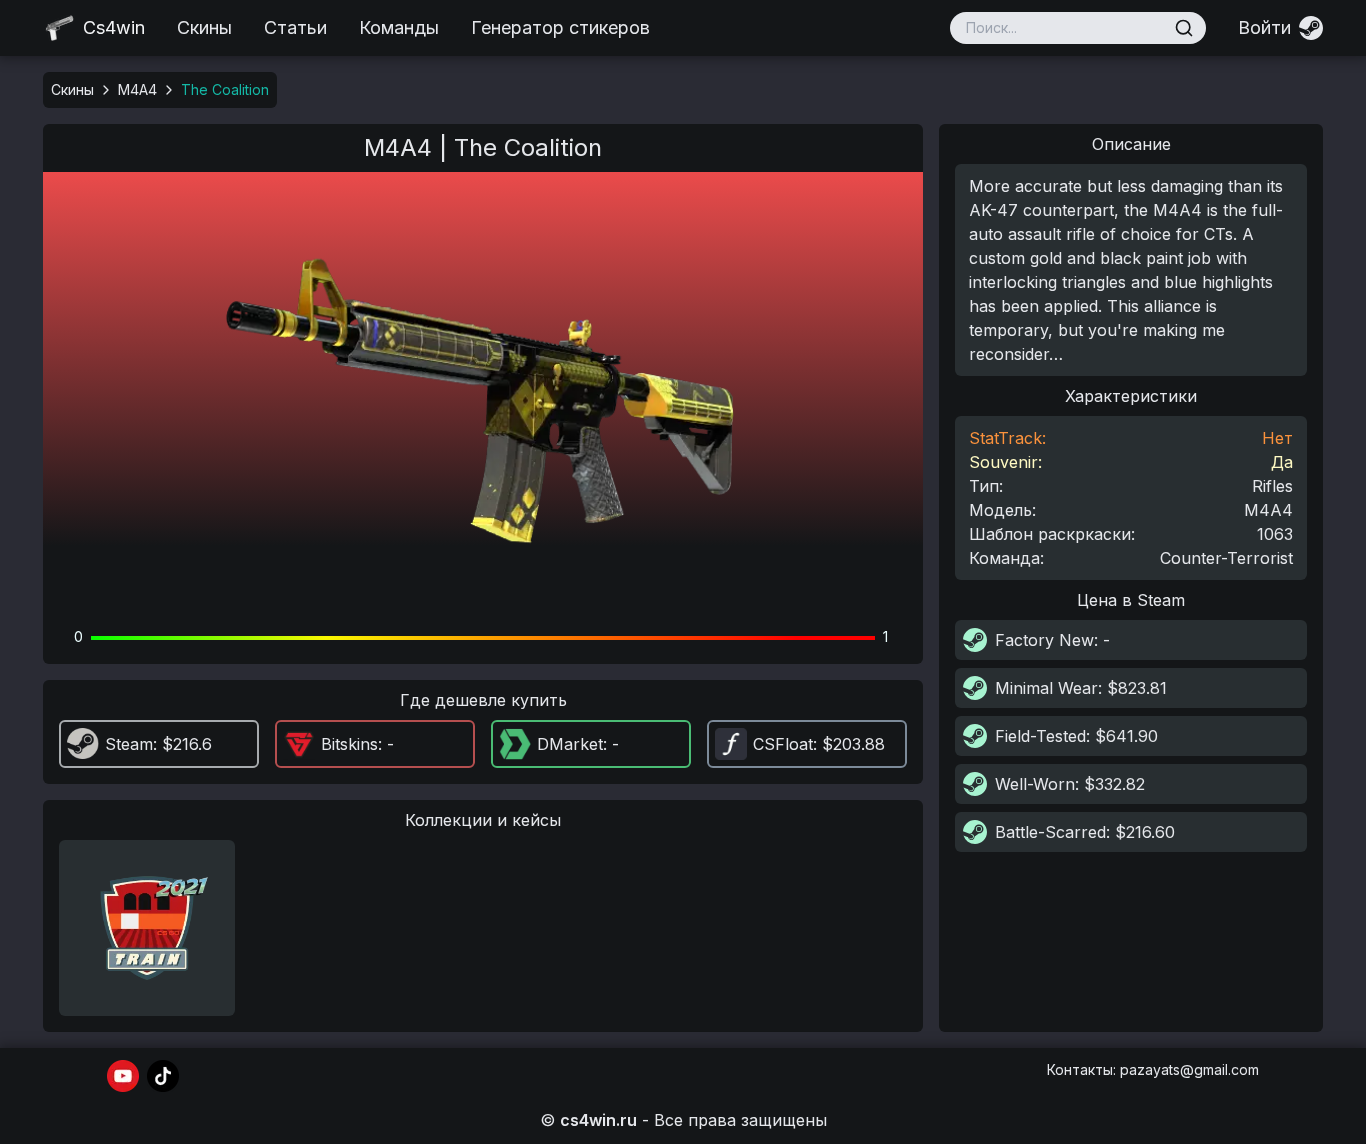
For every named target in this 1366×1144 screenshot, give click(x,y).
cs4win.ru (598, 1120)
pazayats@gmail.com (1189, 1069)
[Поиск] (1184, 28)
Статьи (295, 27)
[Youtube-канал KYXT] (123, 1076)
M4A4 (137, 89)
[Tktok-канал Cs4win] (163, 1076)
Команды (399, 27)
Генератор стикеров (560, 27)
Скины (204, 27)
